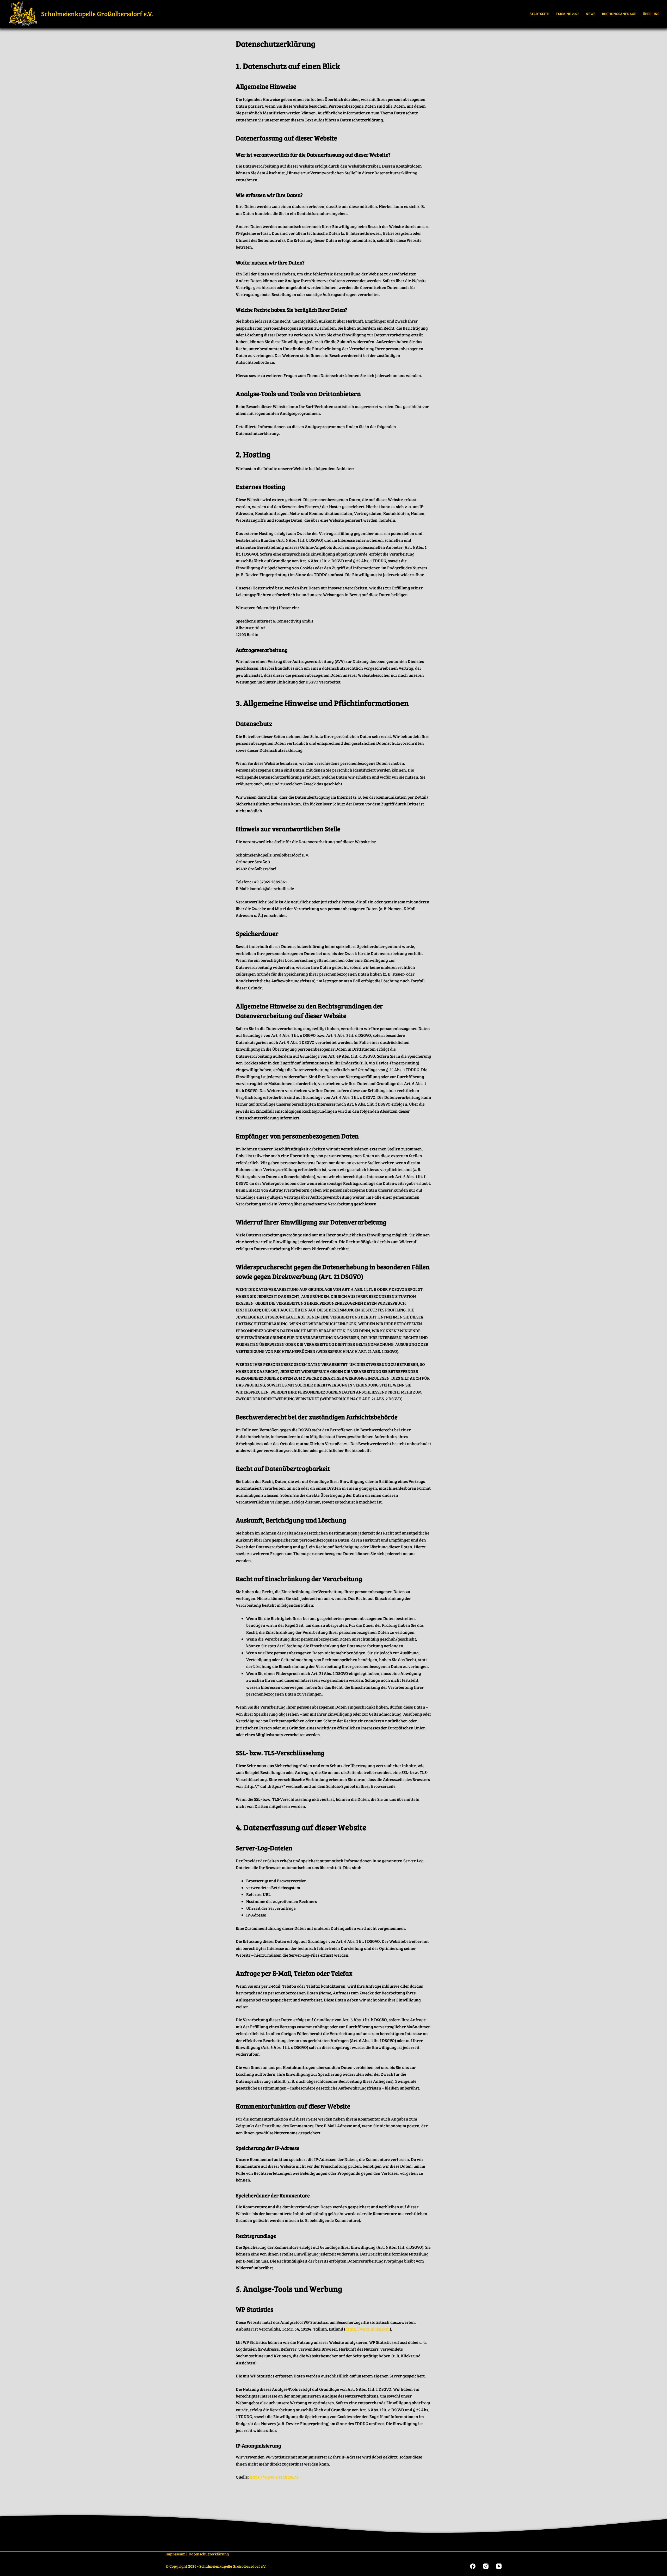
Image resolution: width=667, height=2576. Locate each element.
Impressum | (176, 2554)
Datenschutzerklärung (209, 2554)
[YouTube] (499, 2566)
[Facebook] (473, 2566)
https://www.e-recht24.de (274, 2477)
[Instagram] (486, 2566)
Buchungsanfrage (619, 14)
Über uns (651, 14)
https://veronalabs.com (368, 2329)
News (591, 14)
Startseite (539, 14)
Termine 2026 (567, 14)
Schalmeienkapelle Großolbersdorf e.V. (97, 14)
